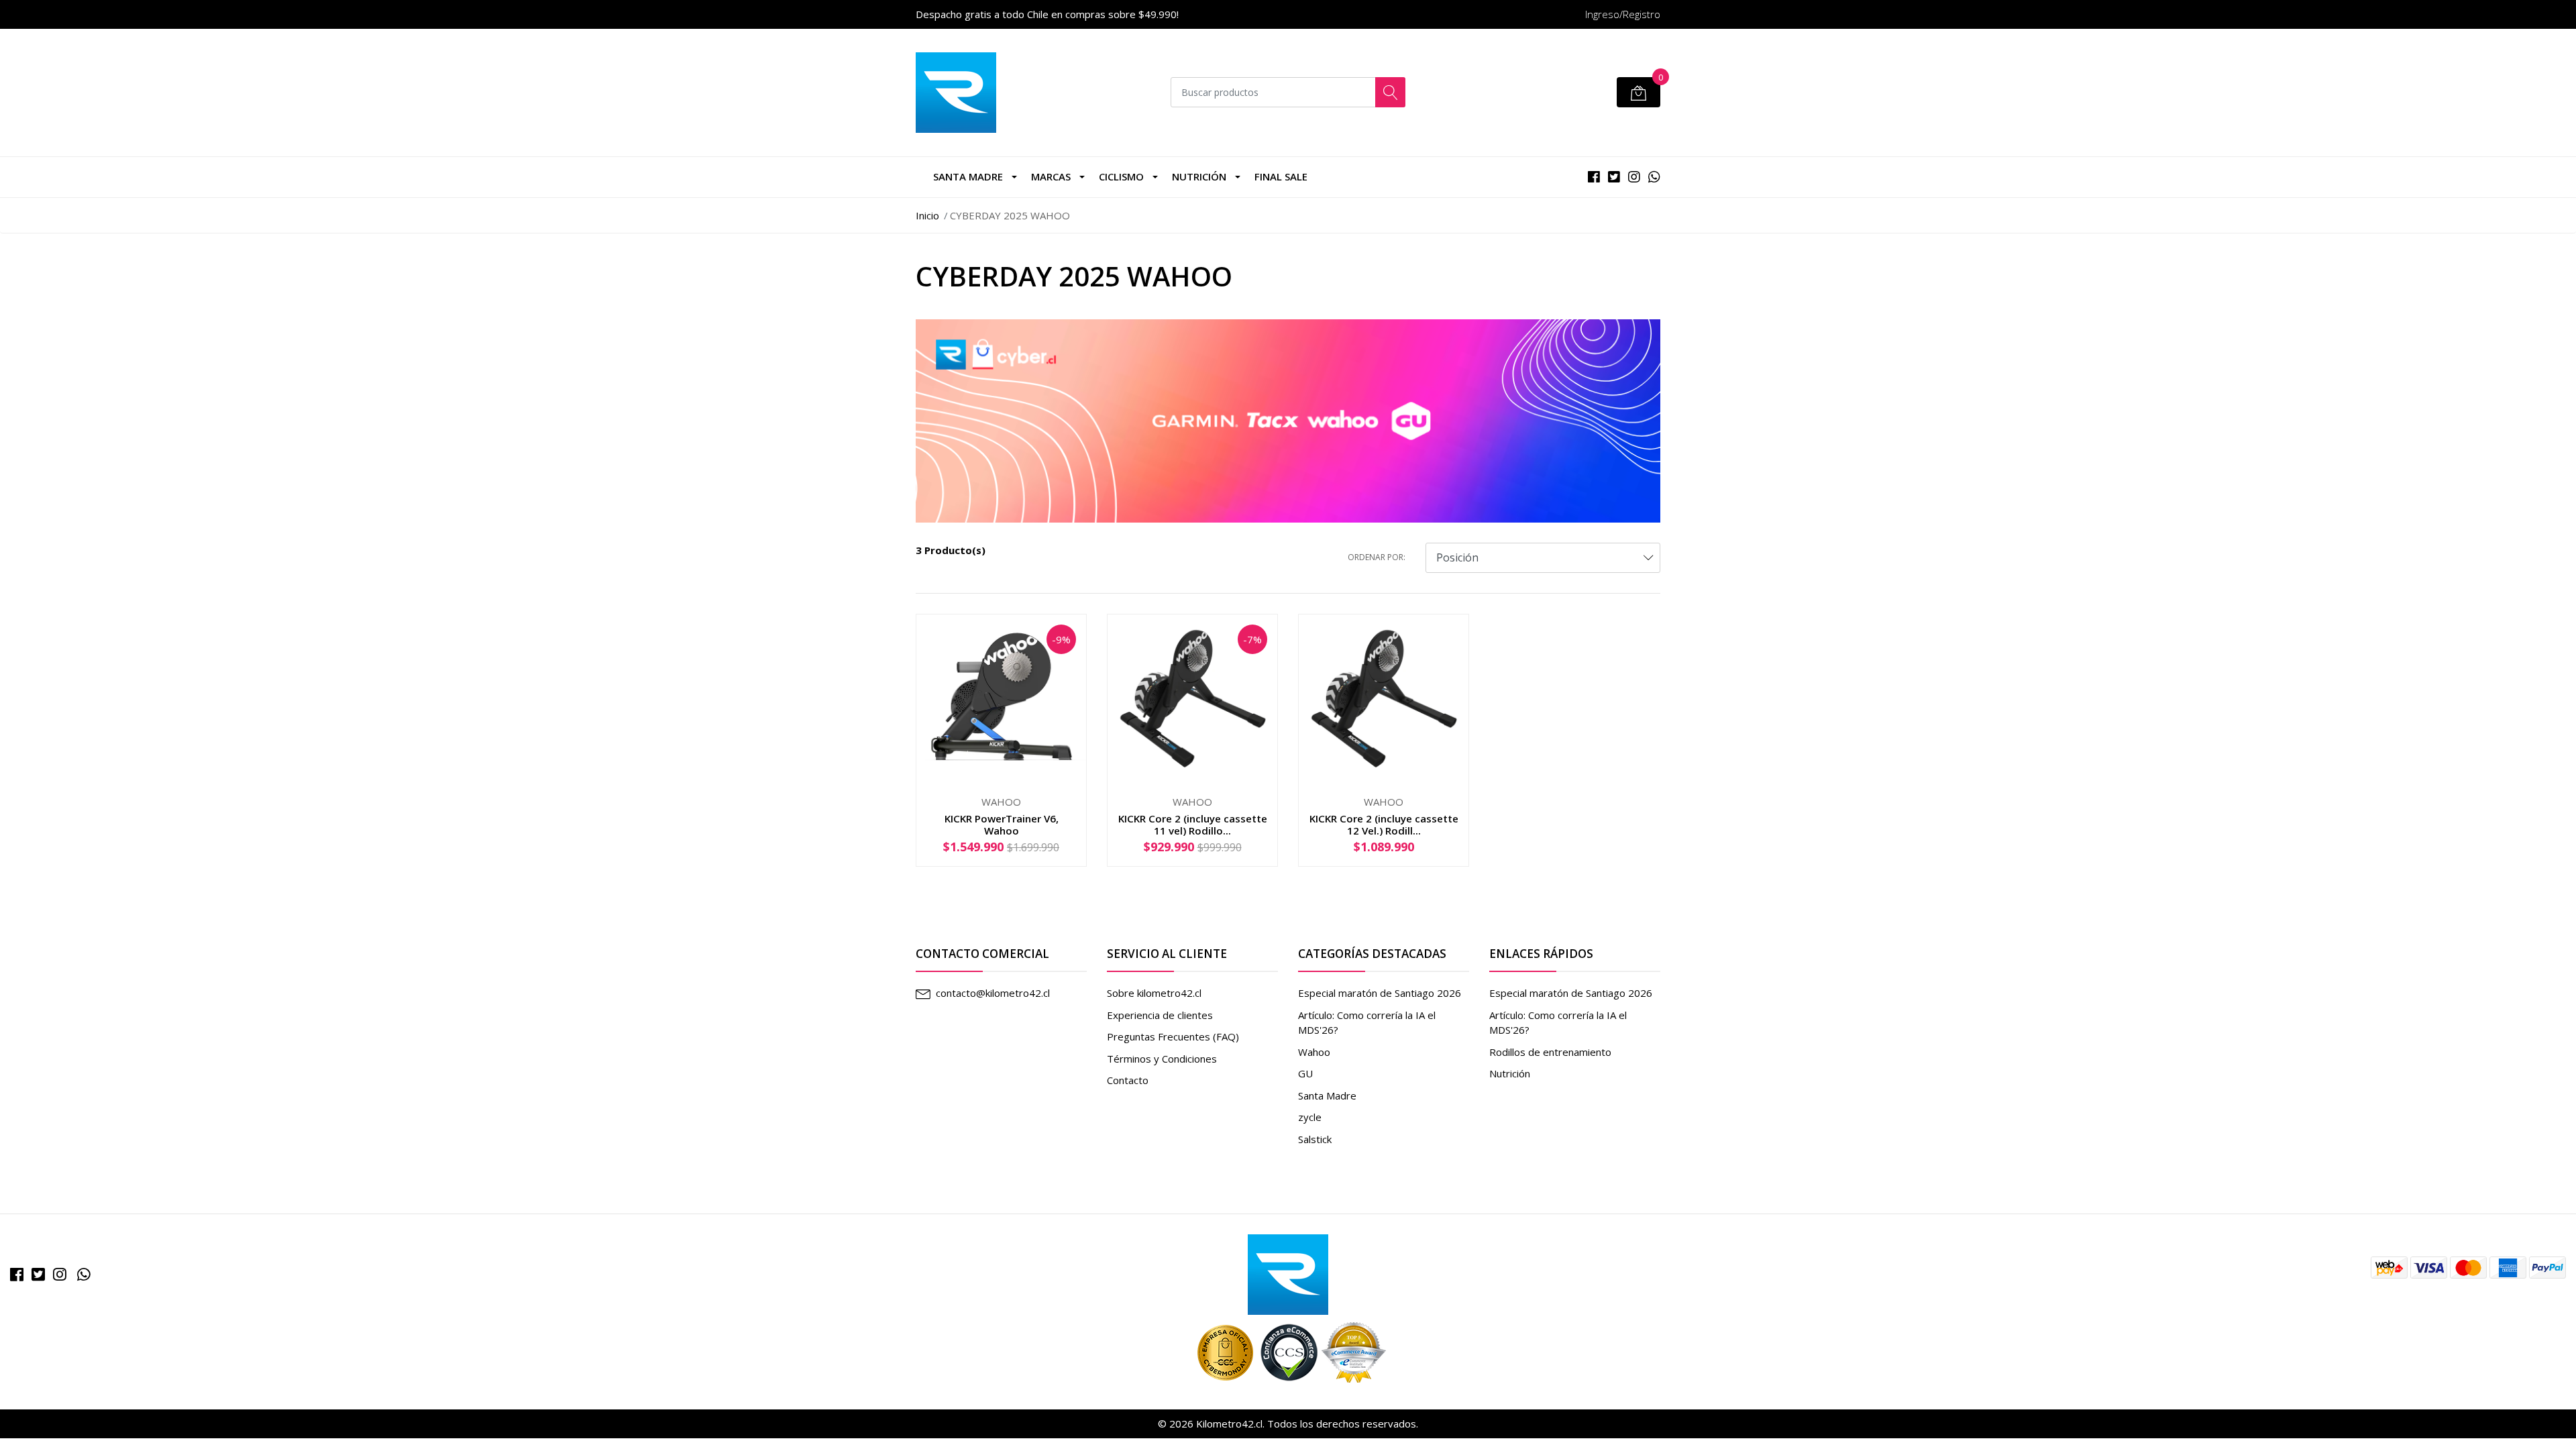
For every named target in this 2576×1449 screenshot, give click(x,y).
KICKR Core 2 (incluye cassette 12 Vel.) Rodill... (1384, 824)
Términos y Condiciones (1162, 1059)
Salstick (1315, 1139)
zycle (1310, 1117)
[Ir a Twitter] (38, 1274)
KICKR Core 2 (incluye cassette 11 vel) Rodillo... (1193, 824)
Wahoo (1314, 1052)
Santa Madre (968, 176)
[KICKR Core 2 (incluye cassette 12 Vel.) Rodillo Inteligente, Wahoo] (1384, 698)
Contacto (1128, 1080)
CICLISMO (1121, 176)
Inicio (927, 215)
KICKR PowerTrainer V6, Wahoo (1002, 824)
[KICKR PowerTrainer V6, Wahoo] (1001, 698)
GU (1305, 1073)
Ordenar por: (1377, 557)
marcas (1051, 176)
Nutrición (1199, 176)
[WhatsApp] (84, 1274)
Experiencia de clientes (1160, 1015)
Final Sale (1281, 176)
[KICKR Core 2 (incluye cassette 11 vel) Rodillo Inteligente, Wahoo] (1192, 698)
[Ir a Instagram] (60, 1274)
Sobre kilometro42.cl (1154, 993)
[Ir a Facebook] (17, 1274)
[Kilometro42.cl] (1288, 1273)
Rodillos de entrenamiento (1550, 1052)
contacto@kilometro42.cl (993, 993)
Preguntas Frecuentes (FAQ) (1173, 1036)
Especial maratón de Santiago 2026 (1380, 993)
